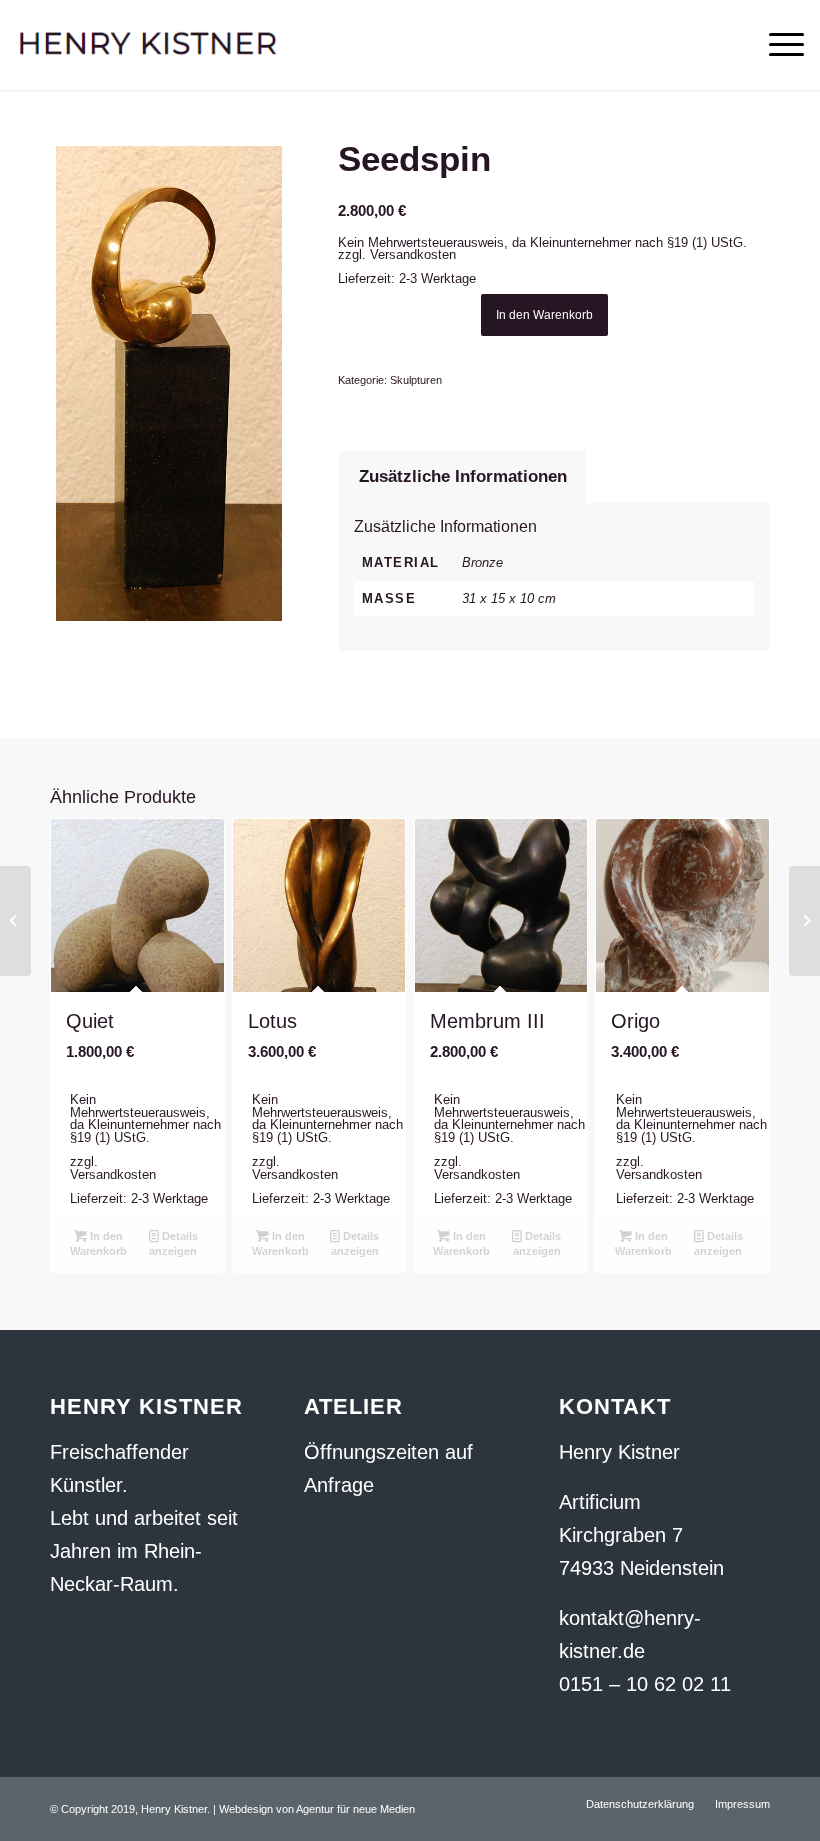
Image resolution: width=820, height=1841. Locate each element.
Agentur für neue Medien (355, 1809)
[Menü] (776, 45)
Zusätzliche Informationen (463, 476)
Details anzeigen (173, 1243)
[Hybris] (15, 921)
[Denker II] (804, 921)
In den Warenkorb (544, 315)
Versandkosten (413, 254)
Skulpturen (416, 380)
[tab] (462, 476)
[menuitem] (640, 1804)
